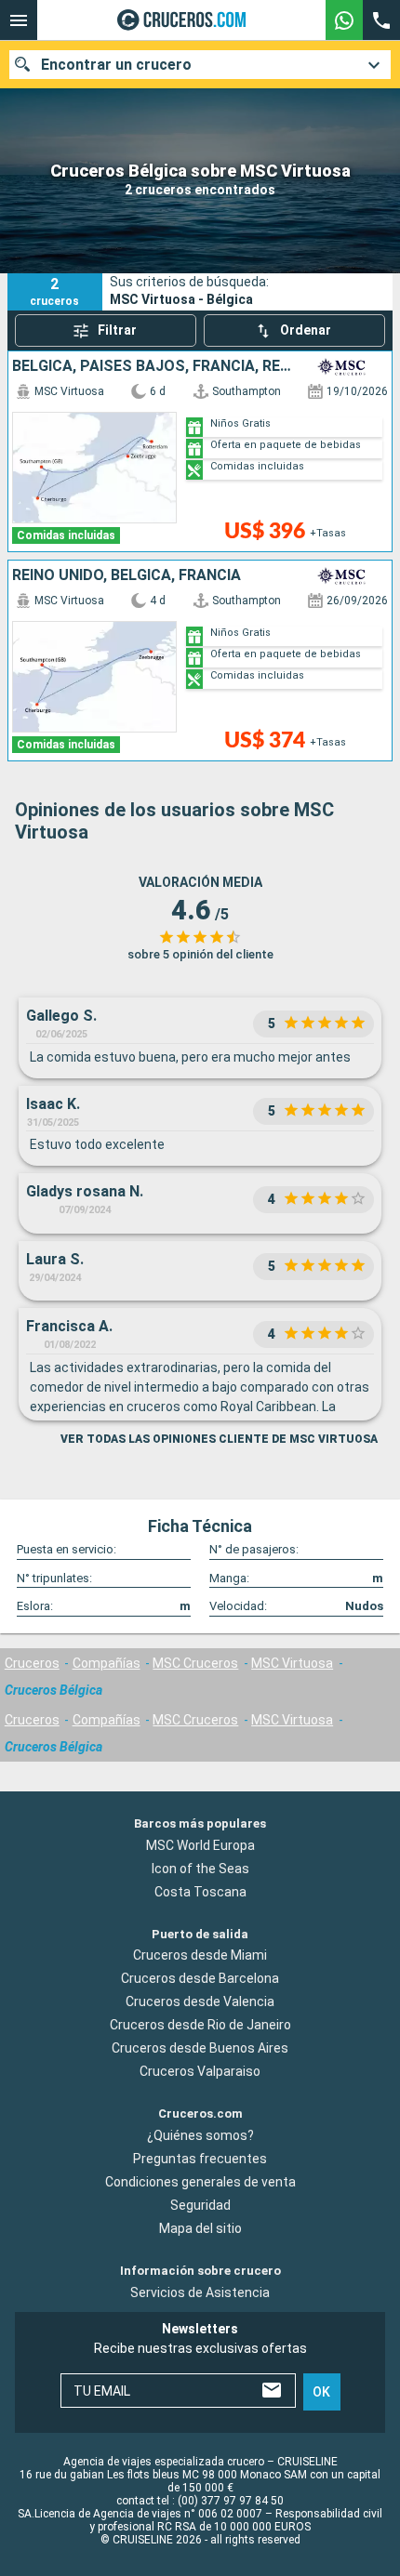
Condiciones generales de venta (200, 2182)
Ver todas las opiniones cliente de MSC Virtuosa (219, 1439)
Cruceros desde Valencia (200, 2001)
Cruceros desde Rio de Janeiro (200, 2025)
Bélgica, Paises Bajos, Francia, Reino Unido (153, 366)
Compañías (107, 1663)
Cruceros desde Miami (200, 1955)
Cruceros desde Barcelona (200, 1978)
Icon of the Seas (200, 1869)
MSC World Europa (200, 1845)
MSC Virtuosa (292, 1663)
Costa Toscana (200, 1892)
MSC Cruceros (195, 1663)
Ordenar (306, 330)
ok (321, 2392)
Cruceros (32, 1663)
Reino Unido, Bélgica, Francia (127, 575)
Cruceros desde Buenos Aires (200, 2048)
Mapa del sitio (200, 2228)
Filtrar (117, 330)
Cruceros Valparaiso (200, 2071)
